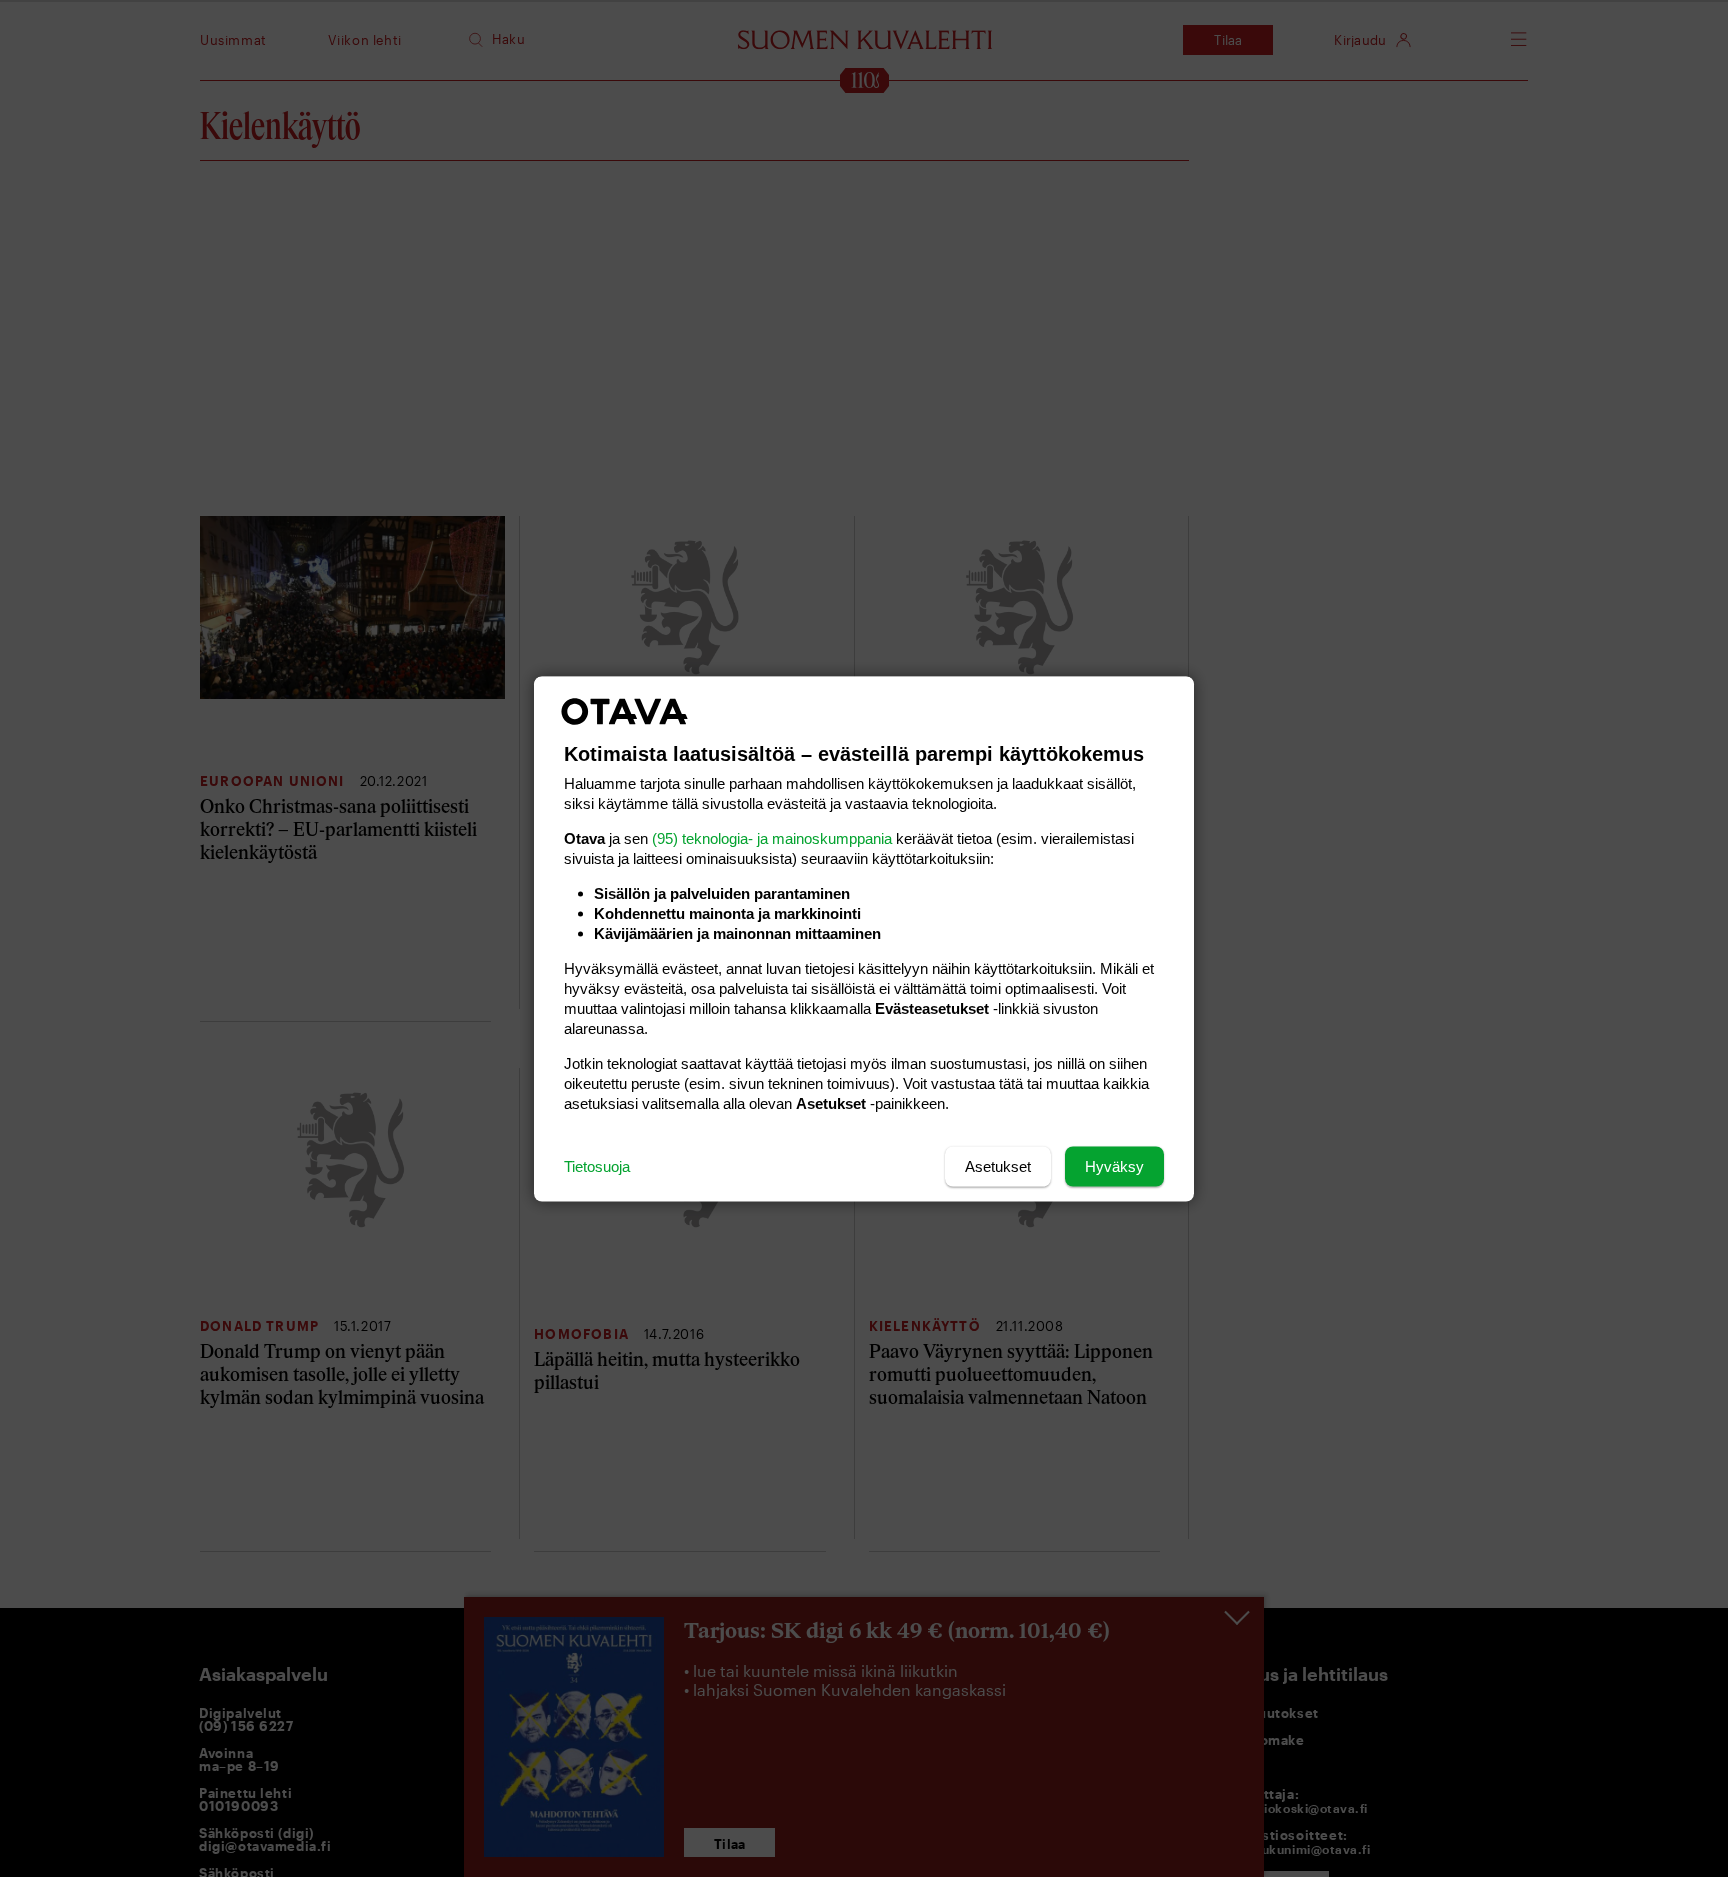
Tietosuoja (597, 1165)
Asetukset (998, 1165)
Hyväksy (1114, 1165)
